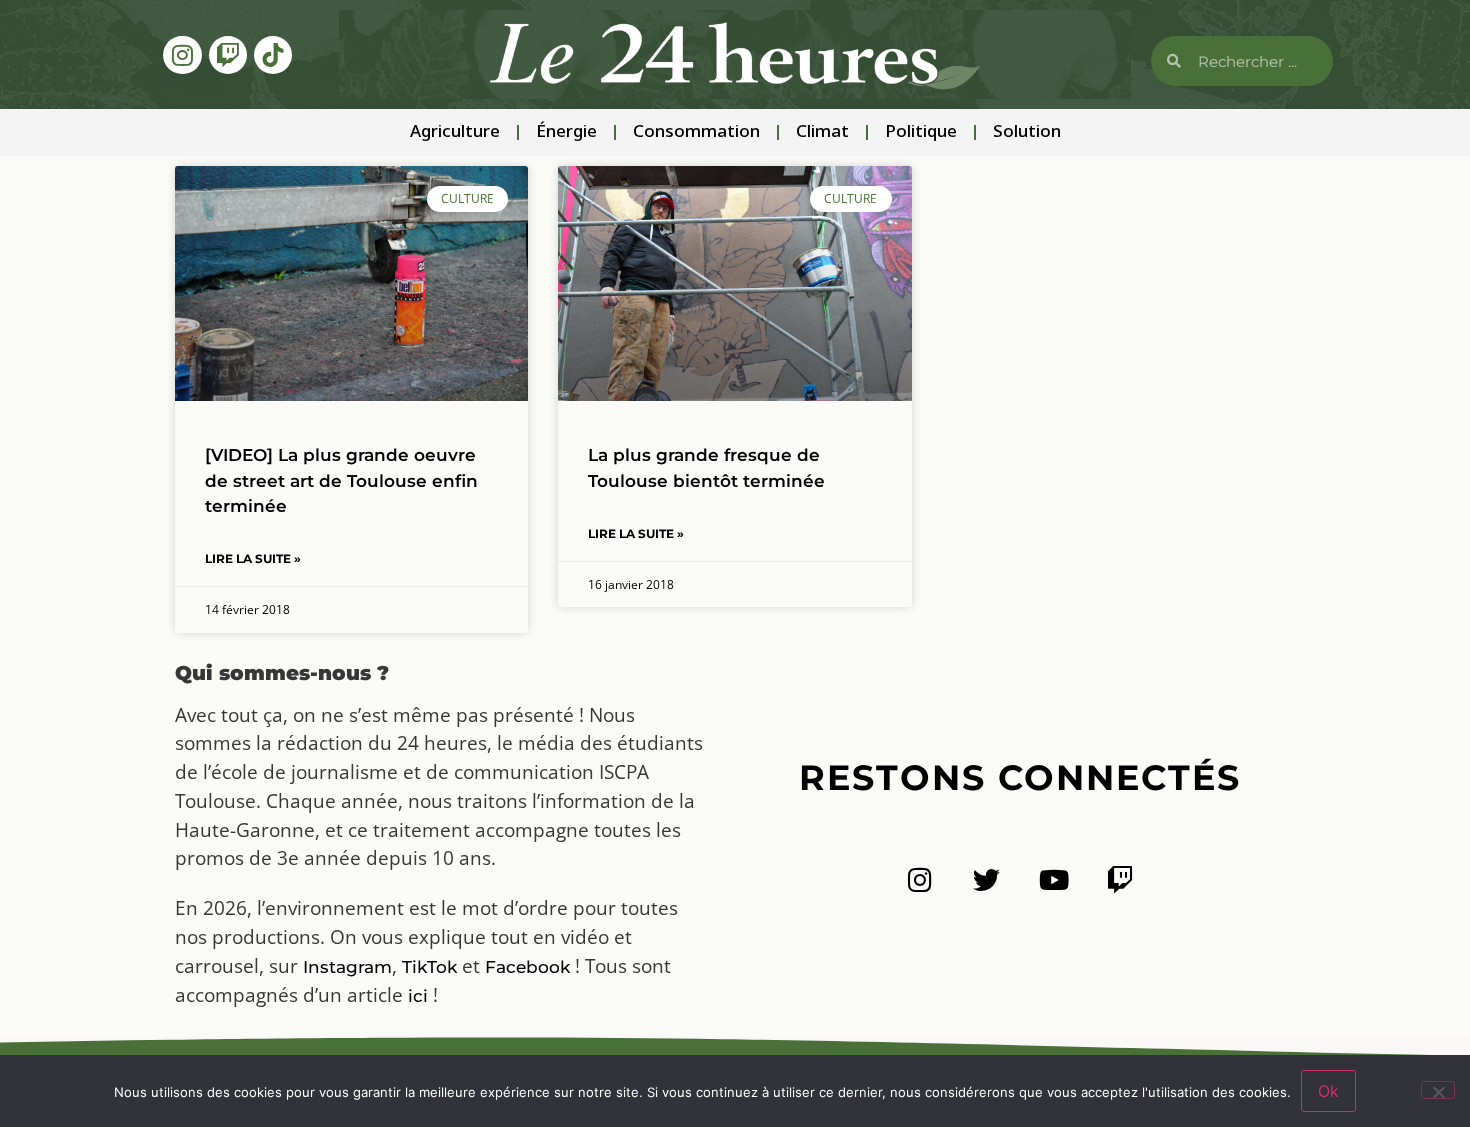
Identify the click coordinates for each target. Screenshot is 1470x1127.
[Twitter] (986, 879)
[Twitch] (228, 55)
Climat (822, 132)
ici (418, 996)
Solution (1027, 132)
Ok (1328, 1091)
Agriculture (455, 132)
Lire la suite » (253, 558)
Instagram (347, 967)
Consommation (696, 132)
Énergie (566, 132)
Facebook (527, 967)
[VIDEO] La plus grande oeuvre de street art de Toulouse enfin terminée (341, 480)
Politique (921, 132)
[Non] (1438, 1090)
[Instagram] (182, 55)
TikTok (429, 967)
